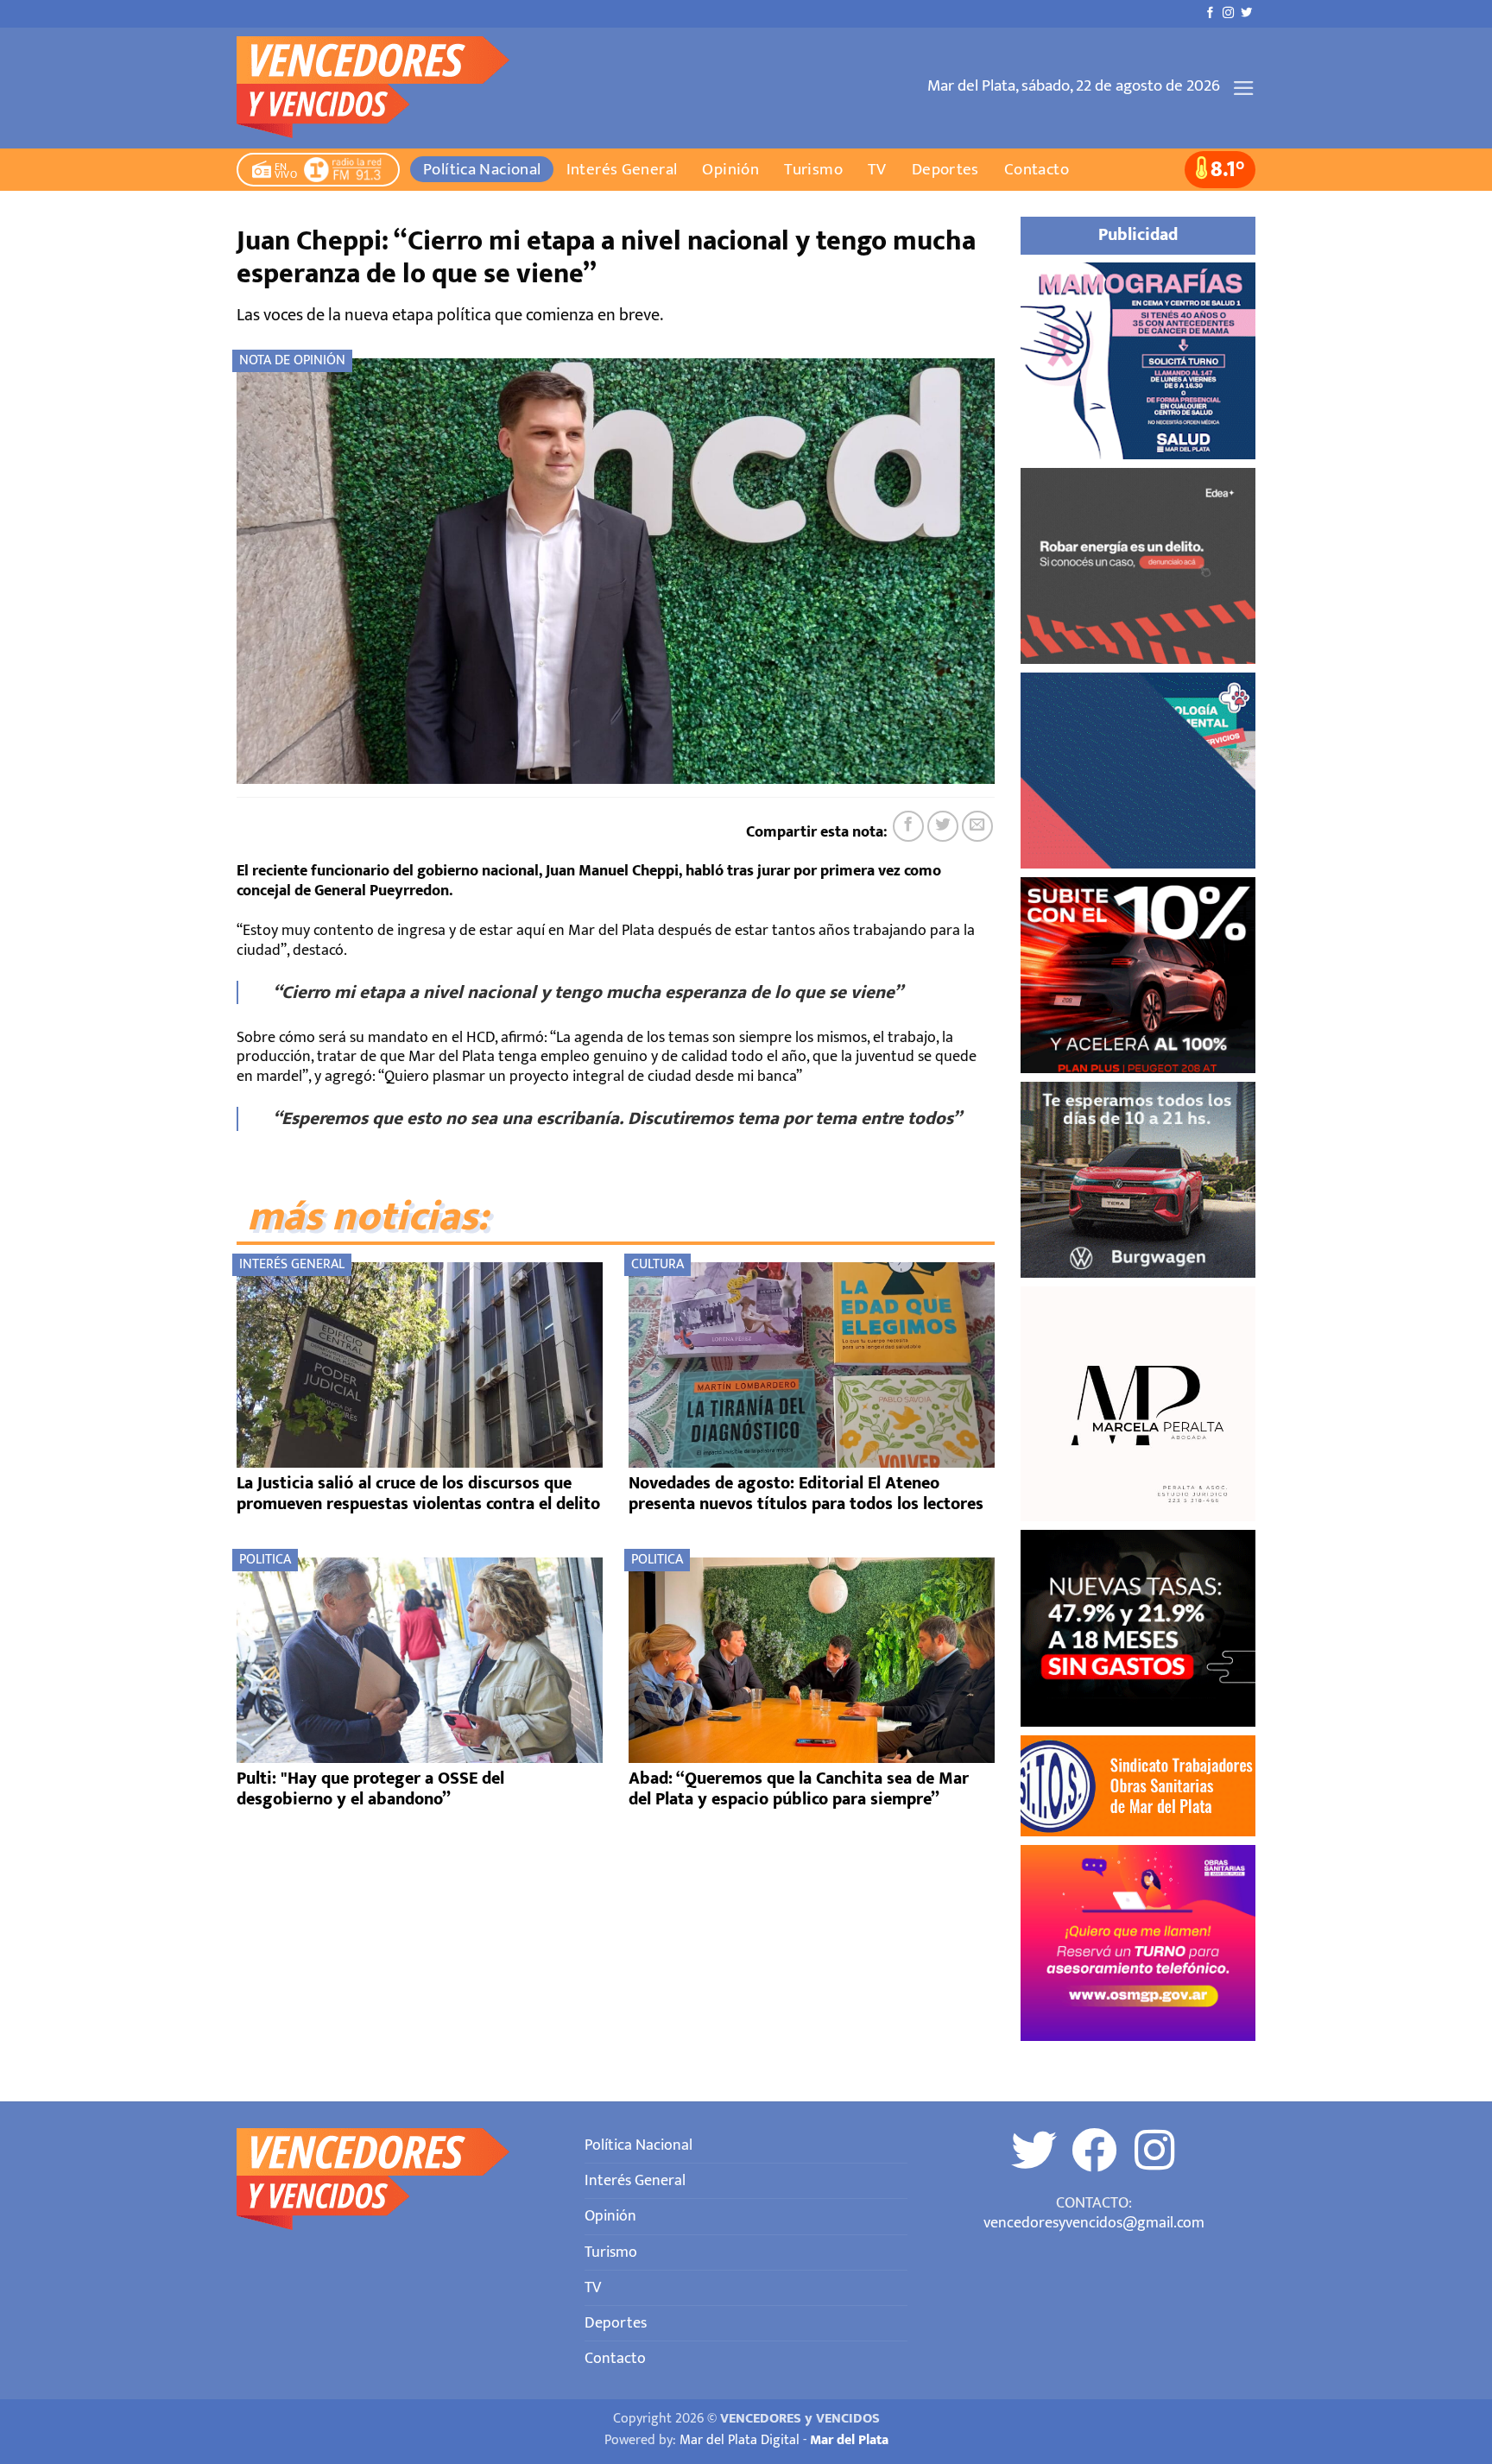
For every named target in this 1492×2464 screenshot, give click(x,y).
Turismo (813, 169)
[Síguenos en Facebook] (1210, 13)
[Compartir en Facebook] (908, 826)
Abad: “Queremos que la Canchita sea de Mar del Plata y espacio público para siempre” (799, 1789)
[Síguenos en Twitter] (1246, 13)
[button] (1244, 88)
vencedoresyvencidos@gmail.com (1094, 2223)
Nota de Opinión (292, 360)
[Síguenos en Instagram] (1228, 13)
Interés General (622, 169)
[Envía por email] (977, 826)
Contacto (1037, 169)
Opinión (730, 169)
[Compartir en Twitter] (943, 826)
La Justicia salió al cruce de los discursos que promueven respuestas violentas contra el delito (418, 1494)
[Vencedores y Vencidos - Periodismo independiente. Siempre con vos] (384, 88)
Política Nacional (482, 169)
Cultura (657, 1264)
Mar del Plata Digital (740, 2440)
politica (265, 1560)
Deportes (945, 169)
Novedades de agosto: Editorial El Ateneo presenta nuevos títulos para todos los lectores (806, 1494)
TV (877, 169)
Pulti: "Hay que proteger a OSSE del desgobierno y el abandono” (370, 1789)
